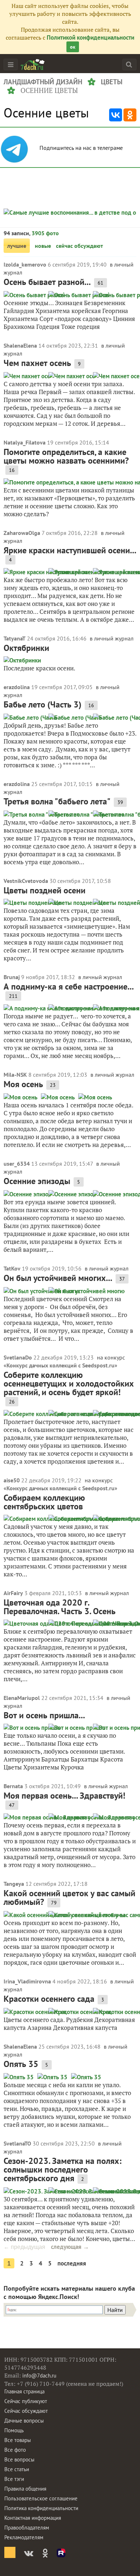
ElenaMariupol (22, 1698)
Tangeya (14, 1884)
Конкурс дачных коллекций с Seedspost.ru (60, 1365)
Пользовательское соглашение (41, 2498)
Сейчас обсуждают (26, 2411)
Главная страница (24, 2391)
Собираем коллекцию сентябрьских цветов (44, 1502)
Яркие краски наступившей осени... (70, 550)
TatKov (12, 1268)
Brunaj (12, 977)
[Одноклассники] (130, 115)
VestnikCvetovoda (26, 881)
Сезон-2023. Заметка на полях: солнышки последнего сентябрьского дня (62, 2169)
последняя (72, 2263)
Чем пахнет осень (37, 363)
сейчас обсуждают (80, 246)
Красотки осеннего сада (49, 1999)
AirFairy (13, 1593)
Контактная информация (33, 2518)
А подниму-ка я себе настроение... (69, 986)
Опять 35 (21, 2064)
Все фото (15, 2450)
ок (73, 47)
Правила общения (25, 2489)
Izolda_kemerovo (25, 264)
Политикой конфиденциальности (90, 37)
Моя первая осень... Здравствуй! (64, 1796)
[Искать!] (129, 64)
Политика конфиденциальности (41, 2508)
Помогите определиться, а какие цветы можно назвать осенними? (66, 456)
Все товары (18, 2440)
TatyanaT (15, 638)
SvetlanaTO (17, 2143)
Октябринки (26, 648)
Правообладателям (27, 2528)
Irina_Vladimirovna (27, 1981)
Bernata (13, 1786)
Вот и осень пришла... (44, 1715)
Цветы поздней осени (45, 890)
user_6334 (17, 1164)
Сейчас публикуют (26, 2401)
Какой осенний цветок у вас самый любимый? (69, 1898)
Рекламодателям (24, 2537)
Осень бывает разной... (47, 282)
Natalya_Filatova (25, 442)
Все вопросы (19, 2459)
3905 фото (45, 233)
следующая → (70, 2247)
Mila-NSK (15, 1075)
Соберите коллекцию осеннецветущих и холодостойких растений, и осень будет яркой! (69, 1383)
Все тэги (14, 2479)
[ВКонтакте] (116, 115)
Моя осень (23, 1084)
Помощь (14, 2430)
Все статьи (17, 2469)
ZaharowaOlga (22, 533)
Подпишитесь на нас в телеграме (82, 148)
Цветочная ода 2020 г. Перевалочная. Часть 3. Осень (60, 1607)
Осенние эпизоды (37, 1181)
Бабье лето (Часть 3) (43, 704)
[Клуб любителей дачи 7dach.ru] (33, 64)
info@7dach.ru (39, 2376)
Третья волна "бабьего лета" (57, 801)
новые (43, 246)
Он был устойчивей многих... (58, 1278)
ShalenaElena (20, 345)
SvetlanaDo (18, 1357)
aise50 (12, 1480)
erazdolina (17, 687)
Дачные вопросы (24, 2421)
